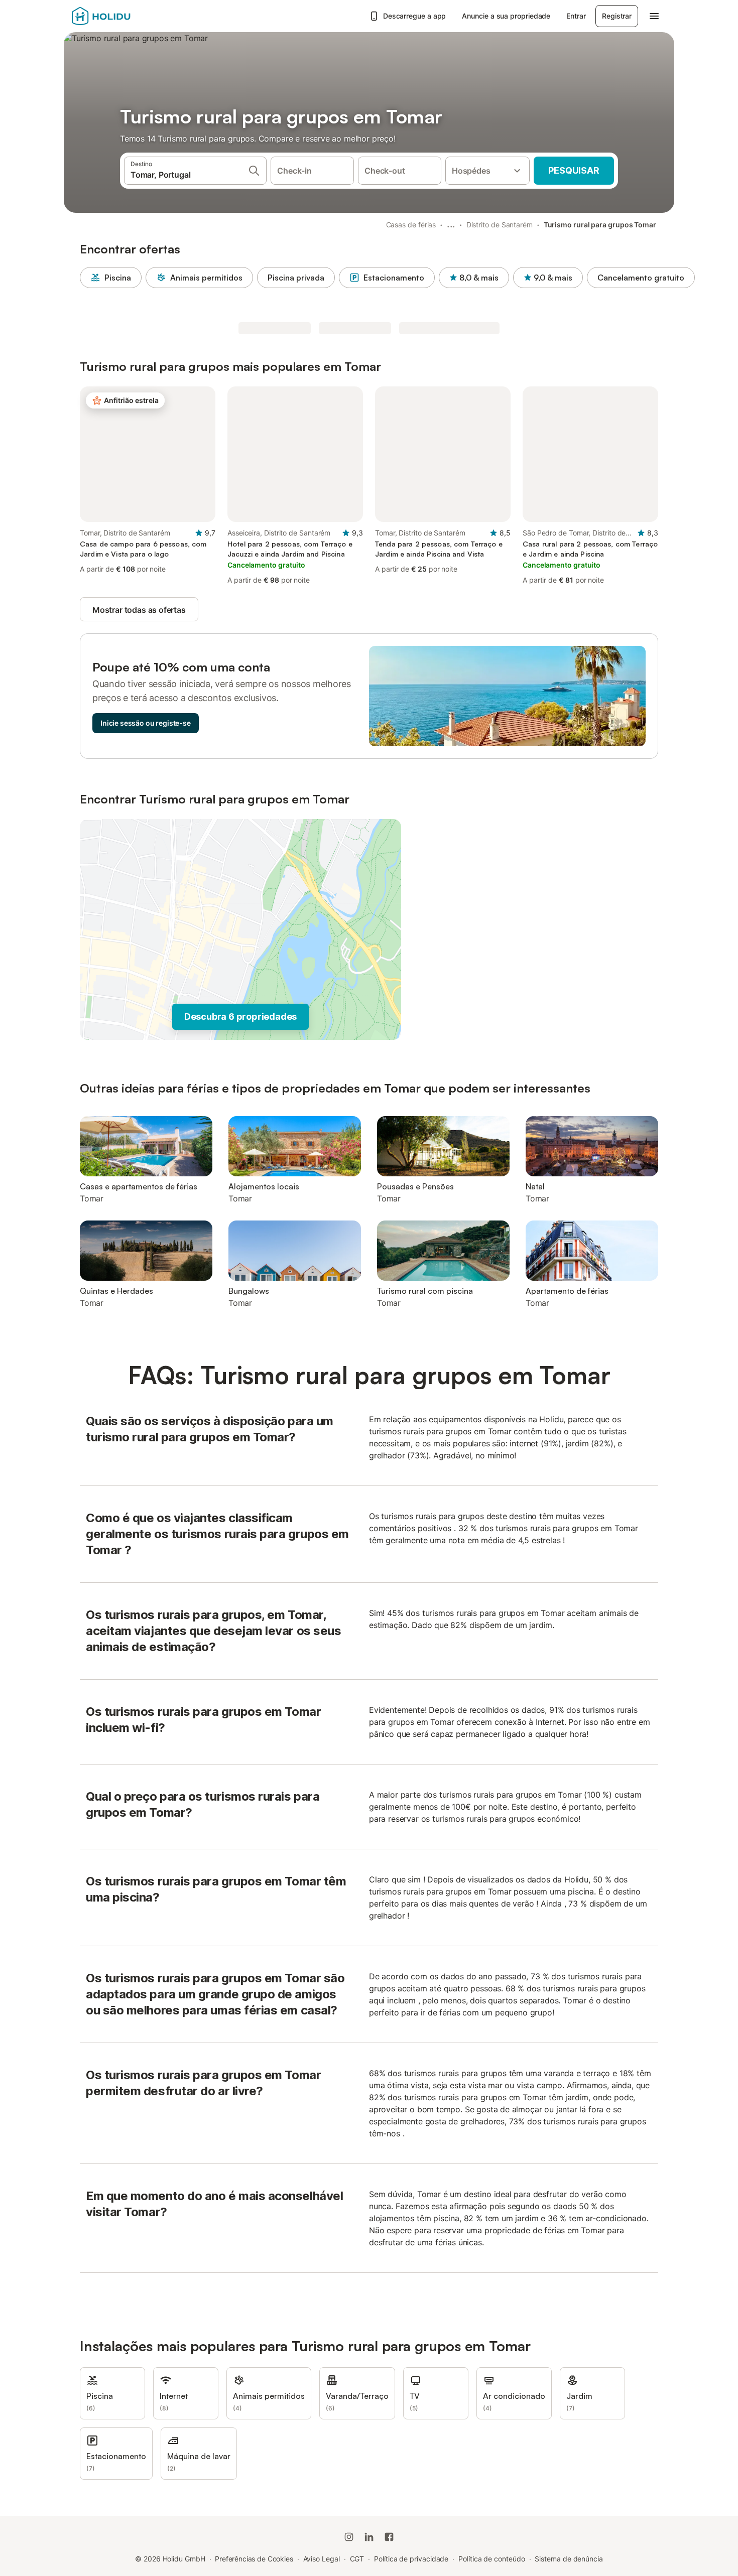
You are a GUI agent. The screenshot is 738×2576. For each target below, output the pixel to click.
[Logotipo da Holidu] (121, 16)
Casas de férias (411, 225)
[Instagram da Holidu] (349, 2537)
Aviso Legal (322, 2559)
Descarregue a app (415, 16)
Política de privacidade (411, 2559)
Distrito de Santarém (500, 225)
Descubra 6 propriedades (240, 1016)
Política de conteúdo (491, 2559)
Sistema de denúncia (569, 2559)
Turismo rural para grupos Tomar (600, 225)
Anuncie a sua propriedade (506, 16)
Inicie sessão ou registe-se (146, 723)
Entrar (576, 16)
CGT (357, 2559)
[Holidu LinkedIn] (369, 2537)
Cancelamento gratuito (641, 278)
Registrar (617, 16)
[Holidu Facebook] (389, 2537)
